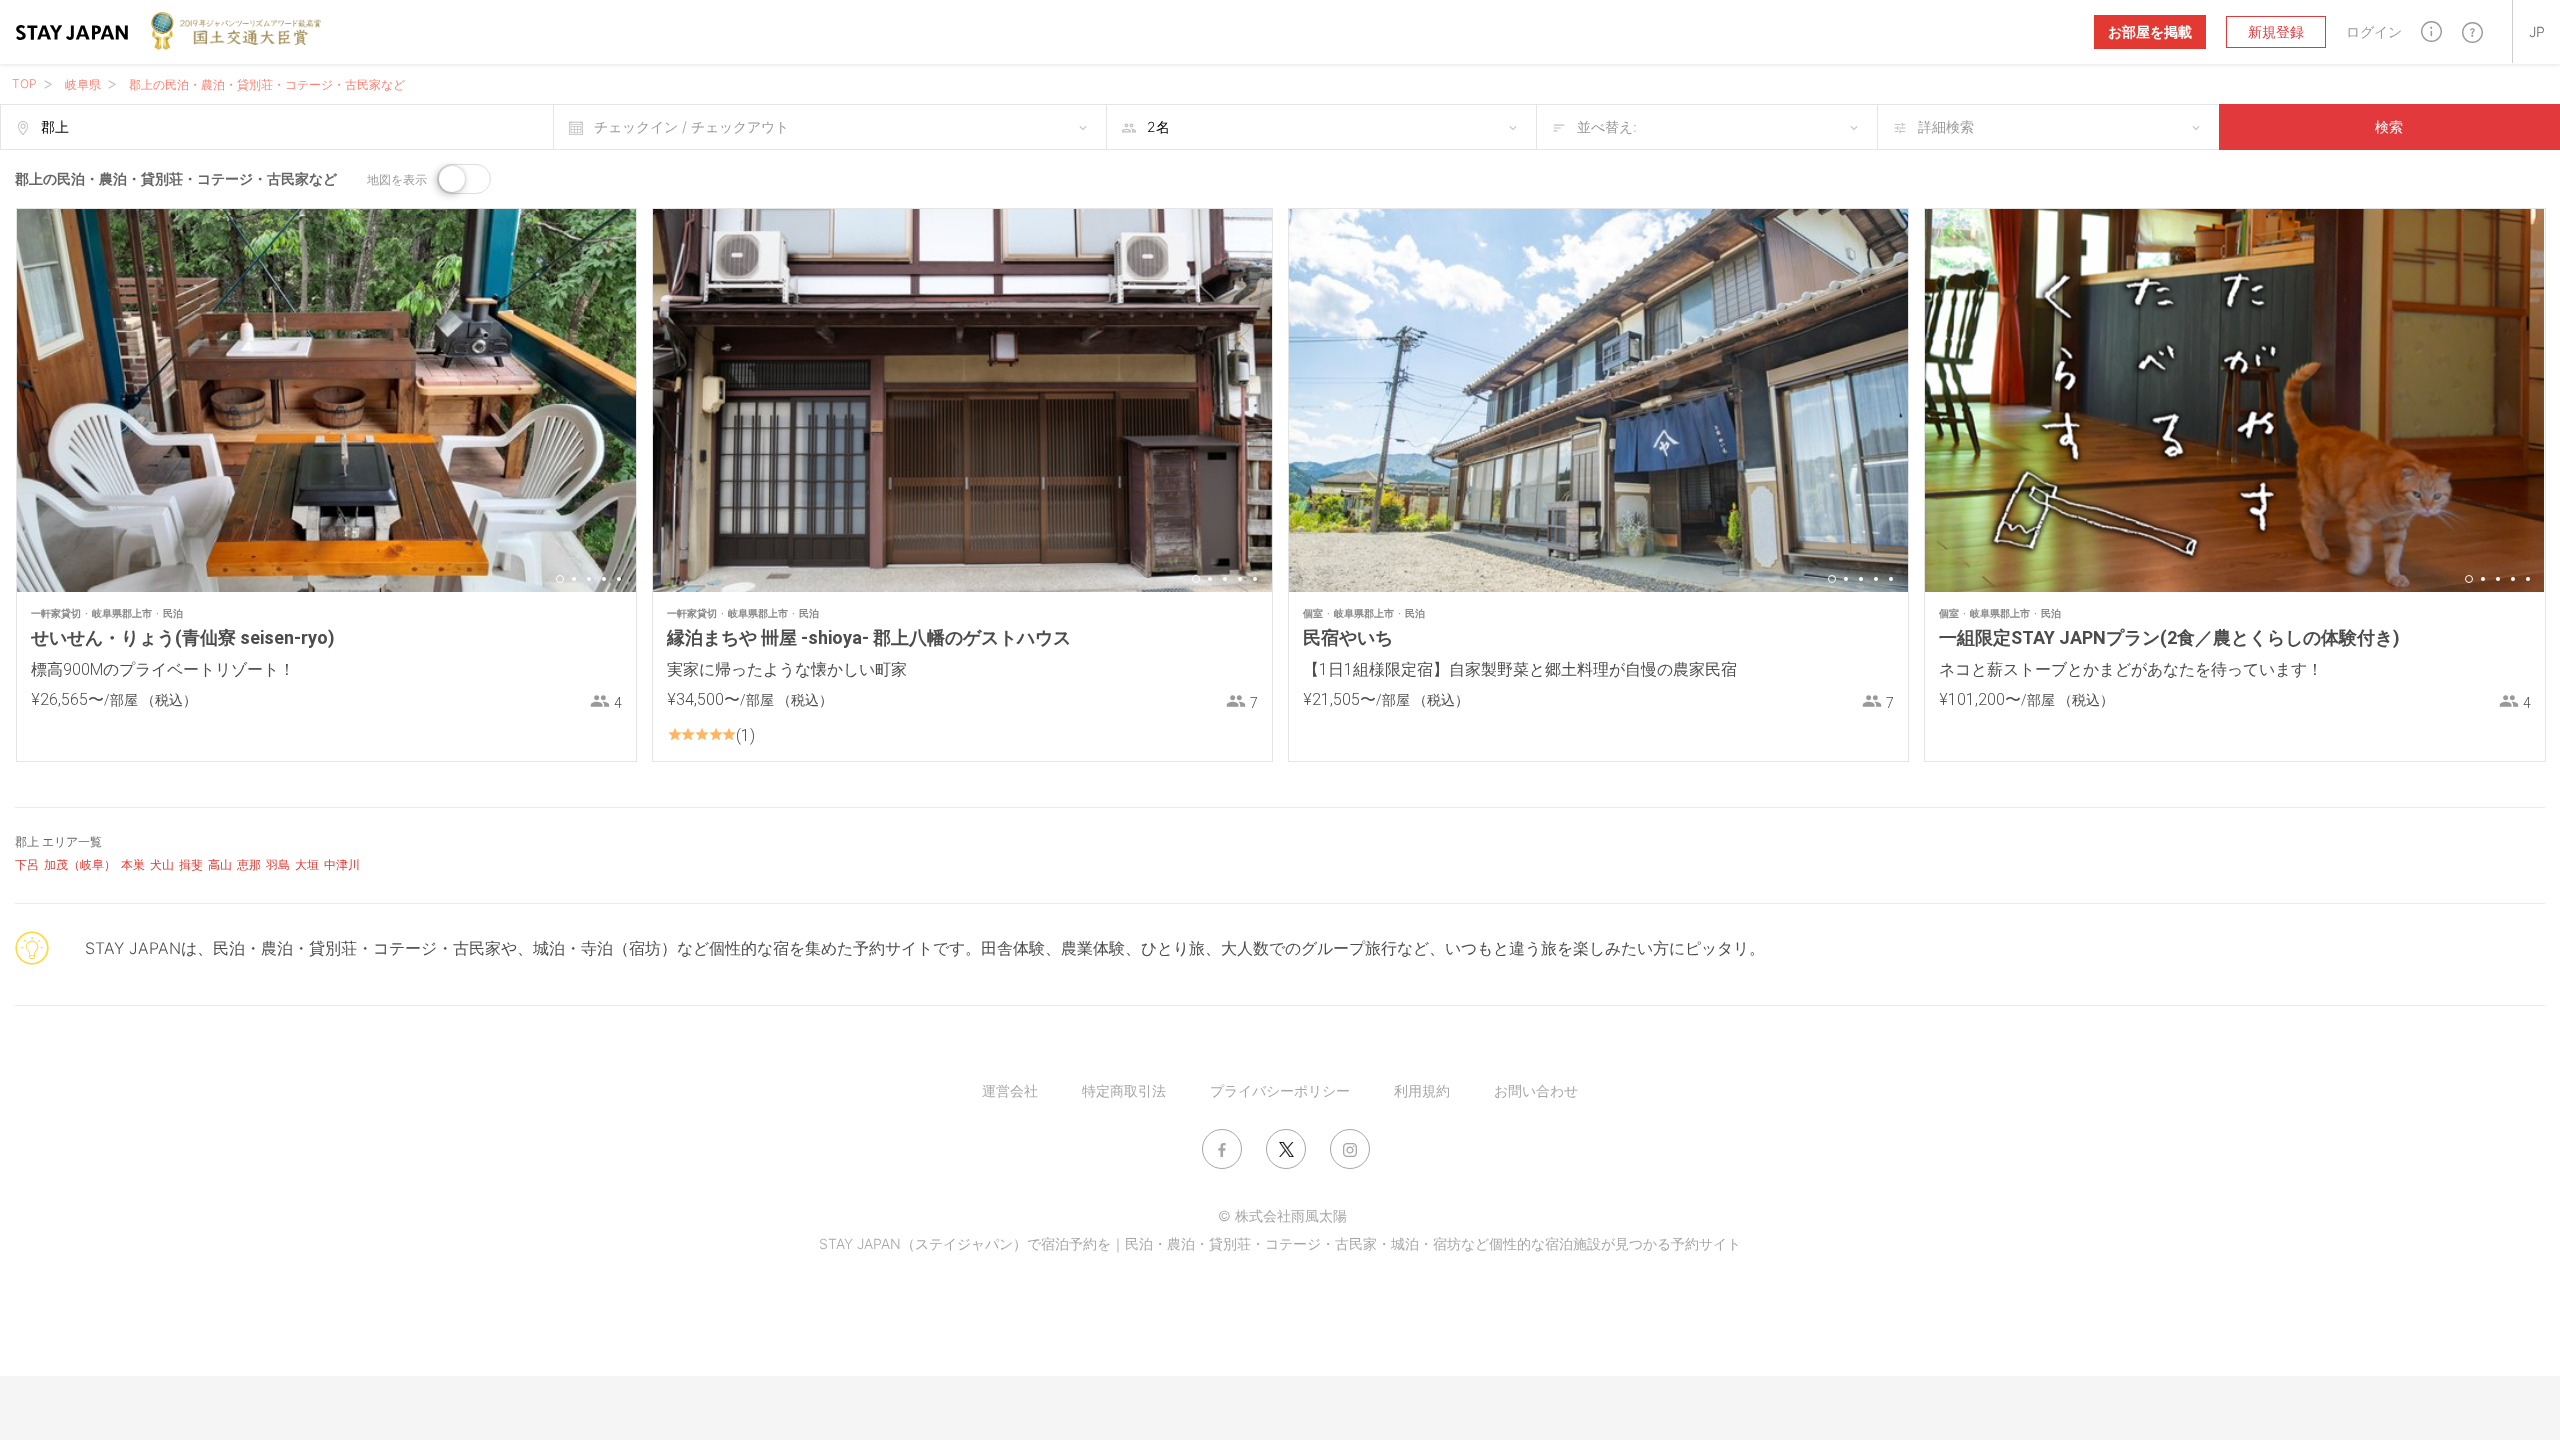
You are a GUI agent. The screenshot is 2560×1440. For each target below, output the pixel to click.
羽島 (278, 864)
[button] (2431, 31)
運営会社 (1010, 1090)
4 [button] (604, 579)
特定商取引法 (1124, 1090)
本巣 (133, 864)
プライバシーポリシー (1280, 1090)
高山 (220, 864)
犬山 (162, 864)
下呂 (27, 864)
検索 (2389, 126)
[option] (326, 400)
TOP (24, 83)
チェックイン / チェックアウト (691, 126)
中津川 (342, 864)
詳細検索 (1946, 126)
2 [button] (574, 579)
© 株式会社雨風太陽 (1282, 1215)
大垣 (307, 864)
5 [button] (619, 579)
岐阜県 (83, 84)
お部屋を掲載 (2150, 31)
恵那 (249, 864)
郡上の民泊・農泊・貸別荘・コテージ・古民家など (267, 84)
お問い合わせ (1536, 1090)
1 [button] (560, 579)
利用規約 (1422, 1090)
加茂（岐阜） (80, 864)
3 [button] (589, 579)
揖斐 (191, 864)
